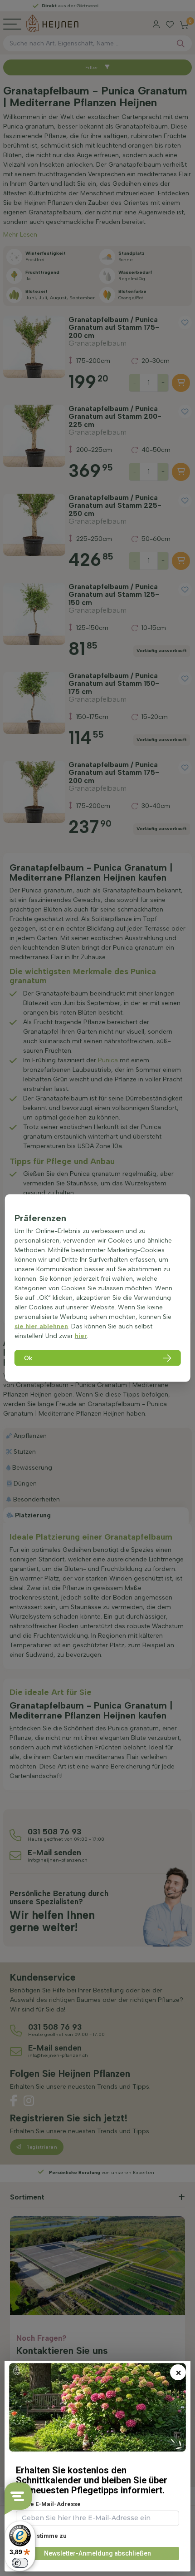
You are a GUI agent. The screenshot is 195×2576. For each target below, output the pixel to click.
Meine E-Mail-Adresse (48, 2504)
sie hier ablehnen (41, 1326)
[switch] (20, 2563)
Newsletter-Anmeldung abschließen (97, 2553)
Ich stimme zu (46, 2536)
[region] (98, 1288)
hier (81, 1336)
